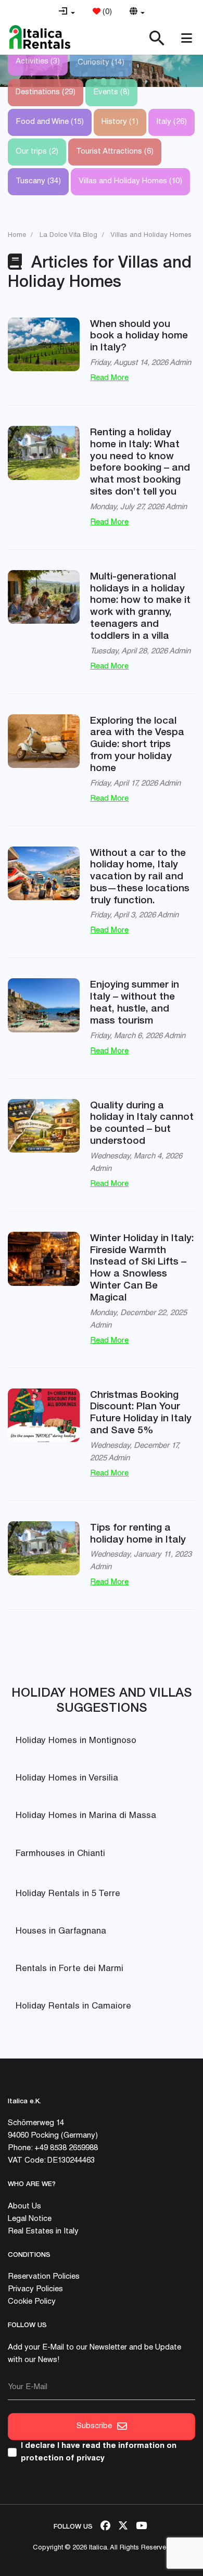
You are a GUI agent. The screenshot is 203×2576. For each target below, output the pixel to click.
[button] (67, 12)
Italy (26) (172, 122)
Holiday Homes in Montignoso (76, 1741)
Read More (109, 378)
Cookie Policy (32, 2302)
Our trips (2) (37, 152)
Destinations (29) (46, 92)
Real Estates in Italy (43, 2232)
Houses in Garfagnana (61, 1932)
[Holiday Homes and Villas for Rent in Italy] (40, 37)
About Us (24, 2207)
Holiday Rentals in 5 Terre (68, 1894)
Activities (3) (38, 62)
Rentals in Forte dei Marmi (69, 1969)
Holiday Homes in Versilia (67, 1779)
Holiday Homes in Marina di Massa (86, 1816)
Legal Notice (30, 2219)
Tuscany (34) (38, 181)
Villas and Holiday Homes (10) (130, 181)
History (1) (120, 122)
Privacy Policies (35, 2289)
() (106, 12)
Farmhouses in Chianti (60, 1854)
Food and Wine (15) (50, 122)
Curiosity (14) (101, 63)
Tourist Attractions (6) (115, 152)
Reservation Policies (44, 2277)
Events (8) (111, 92)
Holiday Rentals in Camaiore (73, 2007)
